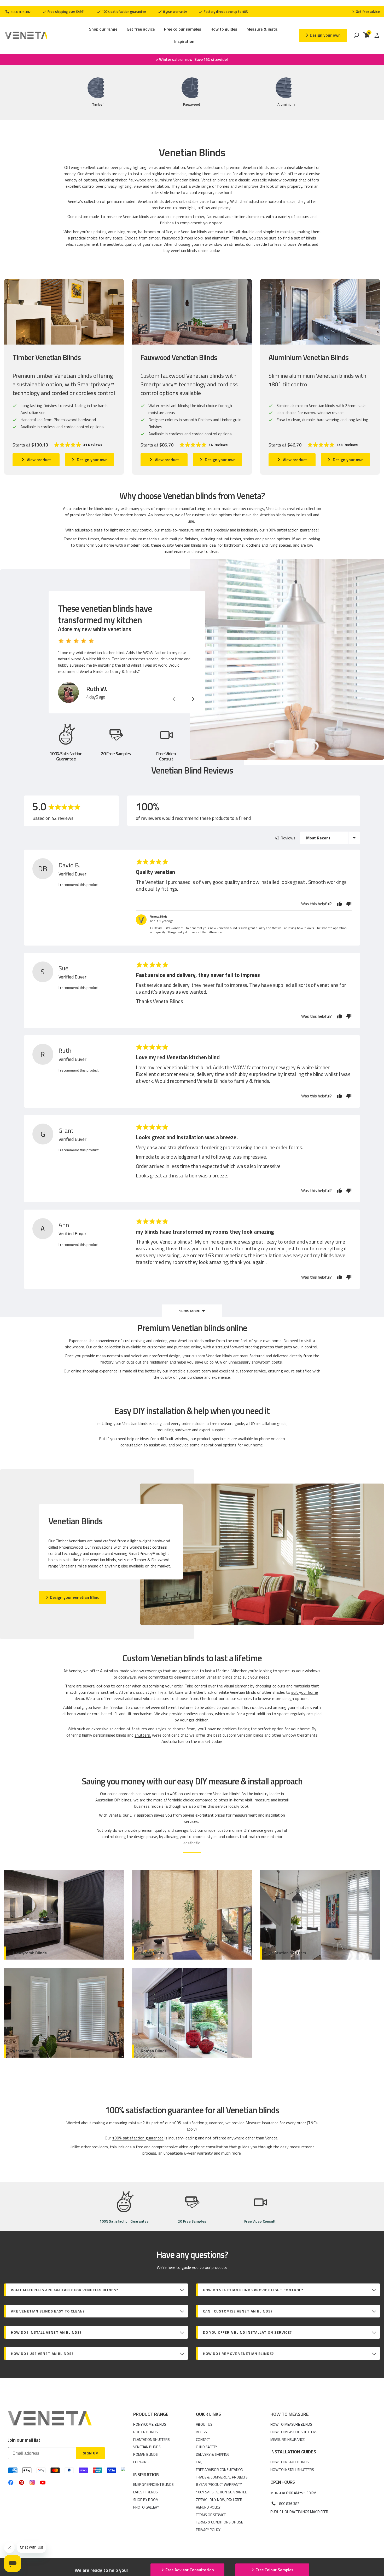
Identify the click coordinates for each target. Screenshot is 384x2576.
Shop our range (103, 29)
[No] (348, 904)
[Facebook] (11, 2483)
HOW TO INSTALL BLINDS (290, 2462)
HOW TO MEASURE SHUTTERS (294, 2432)
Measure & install (263, 29)
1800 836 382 (20, 12)
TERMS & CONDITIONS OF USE (219, 2522)
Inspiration (184, 41)
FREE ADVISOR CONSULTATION (220, 2469)
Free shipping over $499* (66, 12)
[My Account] (377, 35)
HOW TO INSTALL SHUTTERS (292, 2469)
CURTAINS (141, 2462)
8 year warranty (174, 12)
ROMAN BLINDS (146, 2454)
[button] (78, 445)
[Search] (356, 35)
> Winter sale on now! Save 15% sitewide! (192, 60)
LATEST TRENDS (146, 2492)
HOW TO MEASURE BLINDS (291, 2424)
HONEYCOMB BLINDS (150, 2424)
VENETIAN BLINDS (147, 2447)
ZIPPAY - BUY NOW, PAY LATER (219, 2500)
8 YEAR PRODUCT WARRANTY (219, 2484)
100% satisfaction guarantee (124, 12)
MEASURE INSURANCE (287, 2439)
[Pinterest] (22, 2483)
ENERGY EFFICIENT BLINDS (153, 2484)
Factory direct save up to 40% (226, 12)
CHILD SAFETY (206, 2447)
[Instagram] (32, 2482)
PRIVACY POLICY (208, 2530)
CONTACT (203, 2439)
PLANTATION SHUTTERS (152, 2439)
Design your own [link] (92, 460)
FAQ (199, 2462)
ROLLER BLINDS (146, 2432)
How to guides (224, 29)
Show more (190, 1311)
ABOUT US (204, 2424)
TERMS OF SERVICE (211, 2515)
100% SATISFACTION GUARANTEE (221, 2492)
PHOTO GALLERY (146, 2507)
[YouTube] (43, 2483)
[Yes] (340, 904)
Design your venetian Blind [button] (75, 1597)
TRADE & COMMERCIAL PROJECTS (222, 2477)
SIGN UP (90, 2453)
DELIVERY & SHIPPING (213, 2454)
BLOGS (201, 2432)
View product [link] (39, 460)
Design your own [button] (325, 35)
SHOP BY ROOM (146, 2500)
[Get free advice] (366, 12)
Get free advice (141, 29)
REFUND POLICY (208, 2507)
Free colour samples (183, 29)
